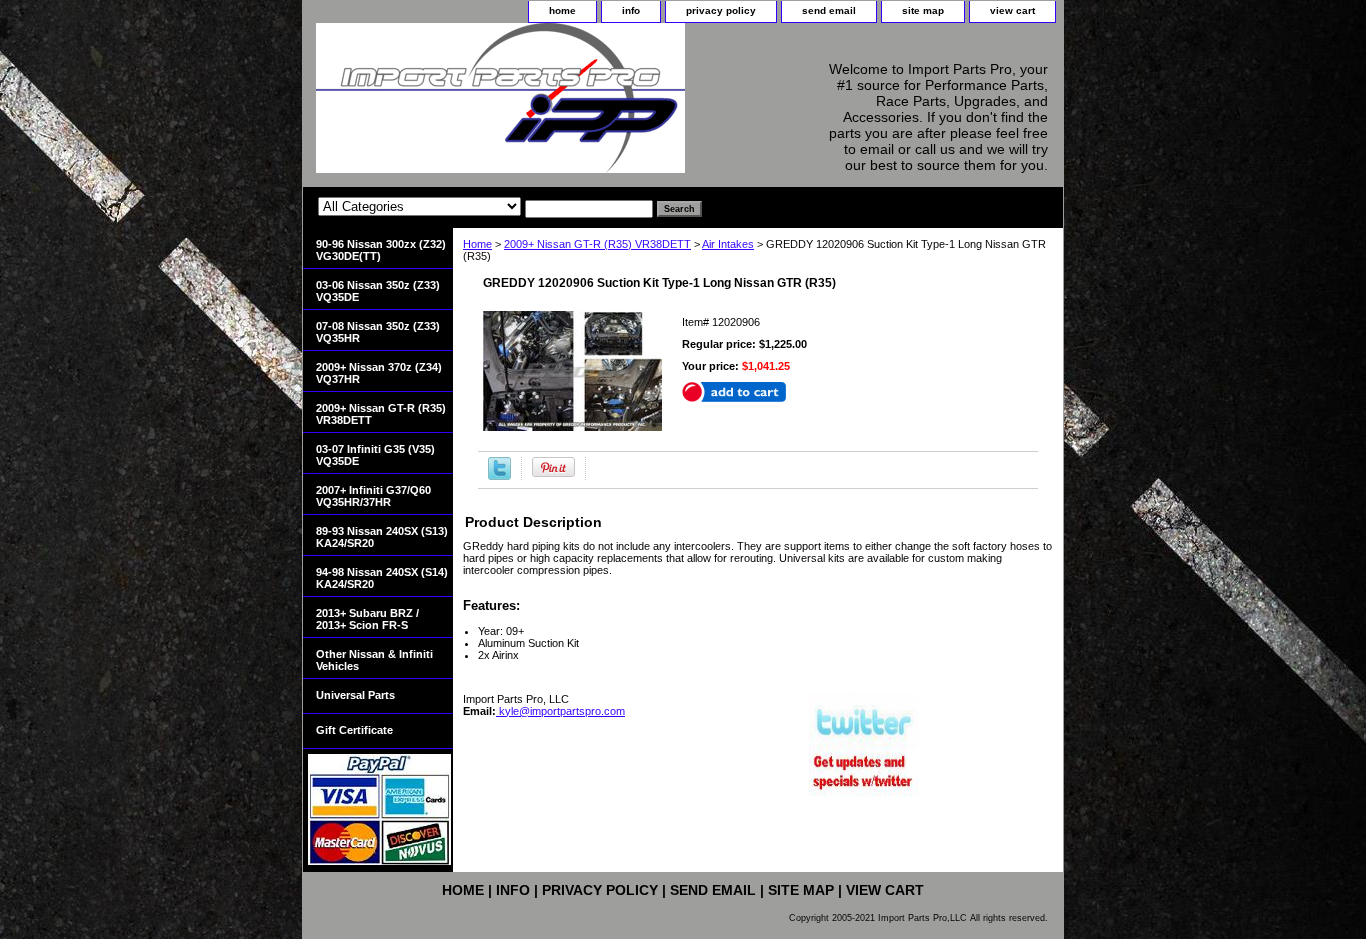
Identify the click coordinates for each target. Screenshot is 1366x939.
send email (829, 10)
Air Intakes (728, 244)
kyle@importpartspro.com (560, 711)
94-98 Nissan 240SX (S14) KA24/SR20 (382, 578)
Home (477, 244)
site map (923, 10)
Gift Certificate (354, 730)
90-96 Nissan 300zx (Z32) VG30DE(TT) (381, 250)
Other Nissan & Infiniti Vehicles (374, 660)
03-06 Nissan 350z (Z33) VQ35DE (378, 291)
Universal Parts (355, 695)
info (631, 10)
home (562, 10)
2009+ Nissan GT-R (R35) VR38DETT (597, 244)
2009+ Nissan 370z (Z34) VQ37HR (379, 373)
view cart (1012, 10)
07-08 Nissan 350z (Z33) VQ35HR (378, 332)
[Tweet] (499, 476)
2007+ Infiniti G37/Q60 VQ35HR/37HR (373, 496)
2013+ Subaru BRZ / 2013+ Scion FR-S (367, 619)
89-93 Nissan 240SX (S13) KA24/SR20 (382, 537)
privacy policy (721, 10)
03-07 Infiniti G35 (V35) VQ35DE (375, 455)
